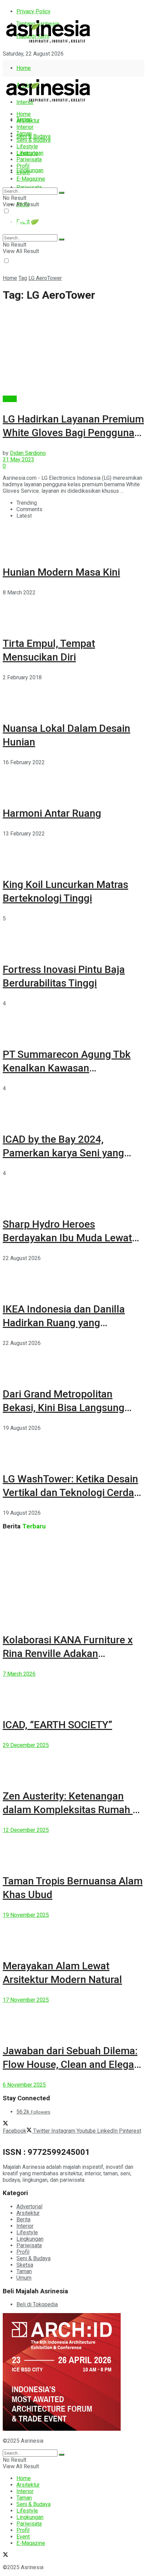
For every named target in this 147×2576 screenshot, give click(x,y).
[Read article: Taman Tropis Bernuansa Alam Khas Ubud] (73, 1849)
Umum (24, 2278)
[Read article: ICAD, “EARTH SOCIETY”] (73, 1692)
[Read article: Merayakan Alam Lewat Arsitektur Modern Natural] (73, 1934)
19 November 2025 (26, 1915)
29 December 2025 (26, 1745)
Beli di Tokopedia (37, 2304)
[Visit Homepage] (48, 43)
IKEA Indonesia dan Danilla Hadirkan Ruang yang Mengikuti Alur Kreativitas (64, 1323)
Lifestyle (27, 146)
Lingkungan (30, 170)
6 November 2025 (24, 2085)
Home (24, 68)
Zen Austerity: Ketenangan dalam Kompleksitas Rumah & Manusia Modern (71, 1810)
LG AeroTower (45, 278)
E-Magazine (31, 179)
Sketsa (25, 2265)
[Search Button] (62, 193)
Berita (10, 399)
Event (23, 172)
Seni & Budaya (34, 136)
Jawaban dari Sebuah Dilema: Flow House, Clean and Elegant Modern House (73, 2064)
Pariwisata (29, 159)
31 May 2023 (18, 460)
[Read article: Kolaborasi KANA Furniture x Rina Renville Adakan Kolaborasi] (73, 1580)
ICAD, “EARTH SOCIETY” (57, 1725)
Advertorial (29, 2207)
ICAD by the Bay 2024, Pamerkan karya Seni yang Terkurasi (63, 1153)
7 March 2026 (19, 1674)
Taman (24, 134)
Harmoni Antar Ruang (52, 813)
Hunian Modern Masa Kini (61, 572)
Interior (25, 127)
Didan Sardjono (28, 453)
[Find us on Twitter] (5, 66)
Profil (23, 166)
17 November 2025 (26, 2000)
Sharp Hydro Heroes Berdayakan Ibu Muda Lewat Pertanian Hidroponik (67, 1238)
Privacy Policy (34, 11)
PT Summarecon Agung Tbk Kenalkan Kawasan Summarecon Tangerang (67, 1068)
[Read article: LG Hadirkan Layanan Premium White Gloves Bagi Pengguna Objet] (73, 352)
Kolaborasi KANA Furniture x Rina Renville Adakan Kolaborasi (68, 1653)
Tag (23, 278)
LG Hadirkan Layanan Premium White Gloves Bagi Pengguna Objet (73, 433)
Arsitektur (28, 121)
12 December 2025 (26, 1830)
